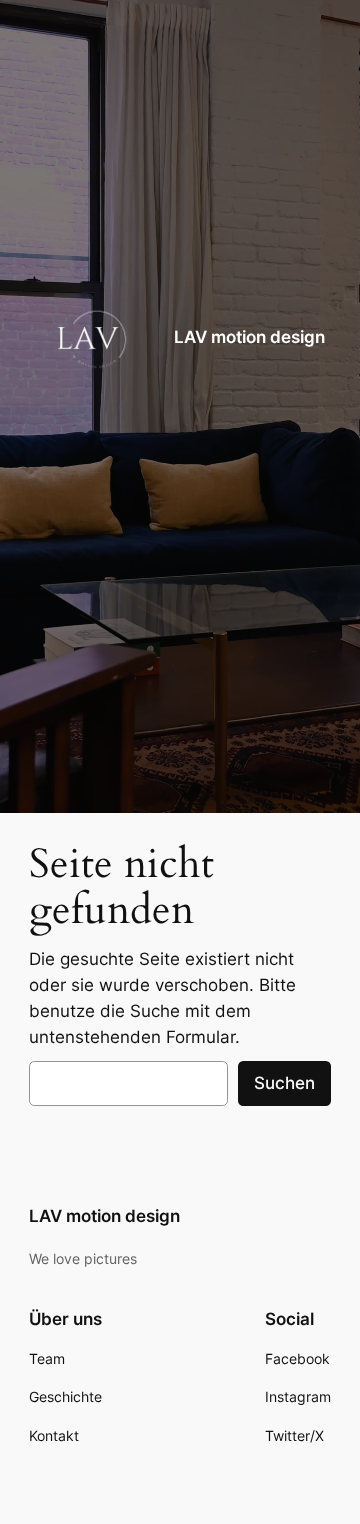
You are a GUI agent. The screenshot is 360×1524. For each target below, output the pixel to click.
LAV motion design (249, 337)
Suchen (284, 1083)
